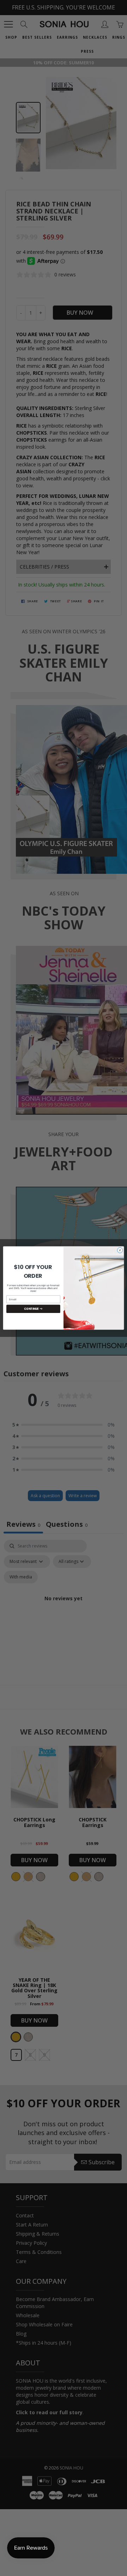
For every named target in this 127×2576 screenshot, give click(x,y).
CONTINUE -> (33, 1309)
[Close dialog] (120, 1250)
